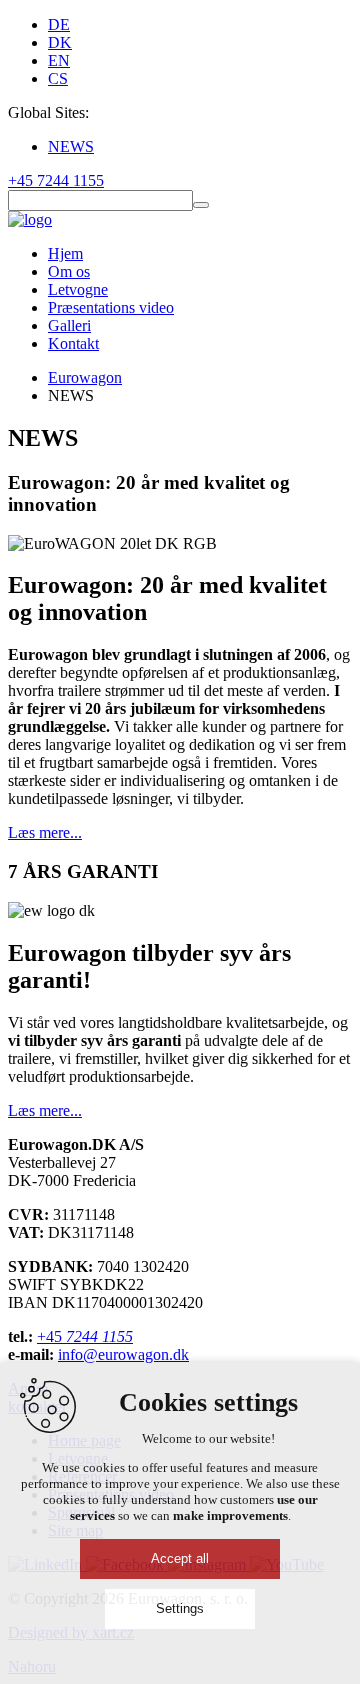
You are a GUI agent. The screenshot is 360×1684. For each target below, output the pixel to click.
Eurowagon (85, 377)
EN (59, 60)
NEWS (71, 146)
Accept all (180, 1558)
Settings (180, 1608)
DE (59, 24)
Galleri (69, 325)
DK (60, 42)
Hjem (65, 253)
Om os (69, 271)
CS (58, 78)
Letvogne (78, 289)
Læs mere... (45, 832)
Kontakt (73, 343)
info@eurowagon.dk (123, 1354)
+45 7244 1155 (56, 180)
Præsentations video (111, 307)
